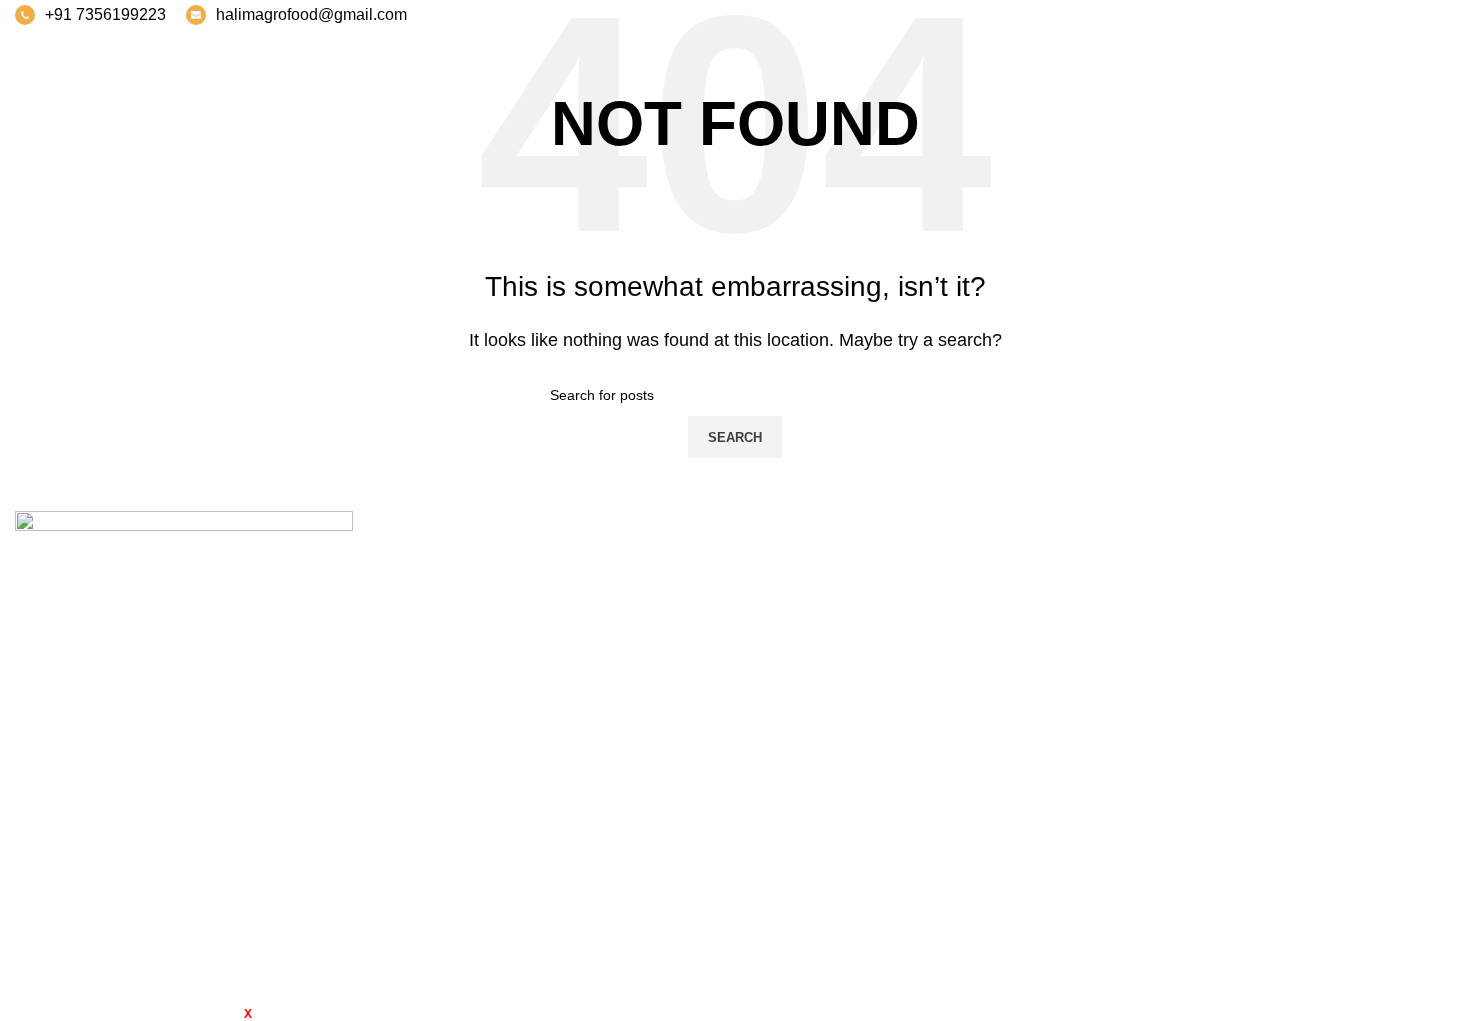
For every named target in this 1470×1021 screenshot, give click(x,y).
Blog (1256, 713)
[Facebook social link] (1338, 15)
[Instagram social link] (1390, 15)
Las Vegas (787, 750)
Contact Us (1279, 750)
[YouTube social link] (1416, 15)
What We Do (1285, 675)
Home (1261, 563)
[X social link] (1364, 15)
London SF (789, 600)
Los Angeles (794, 675)
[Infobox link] (90, 15)
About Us (1273, 600)
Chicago (780, 713)
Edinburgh (787, 638)
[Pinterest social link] (1442, 15)
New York (784, 563)
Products (1271, 638)
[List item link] (184, 835)
